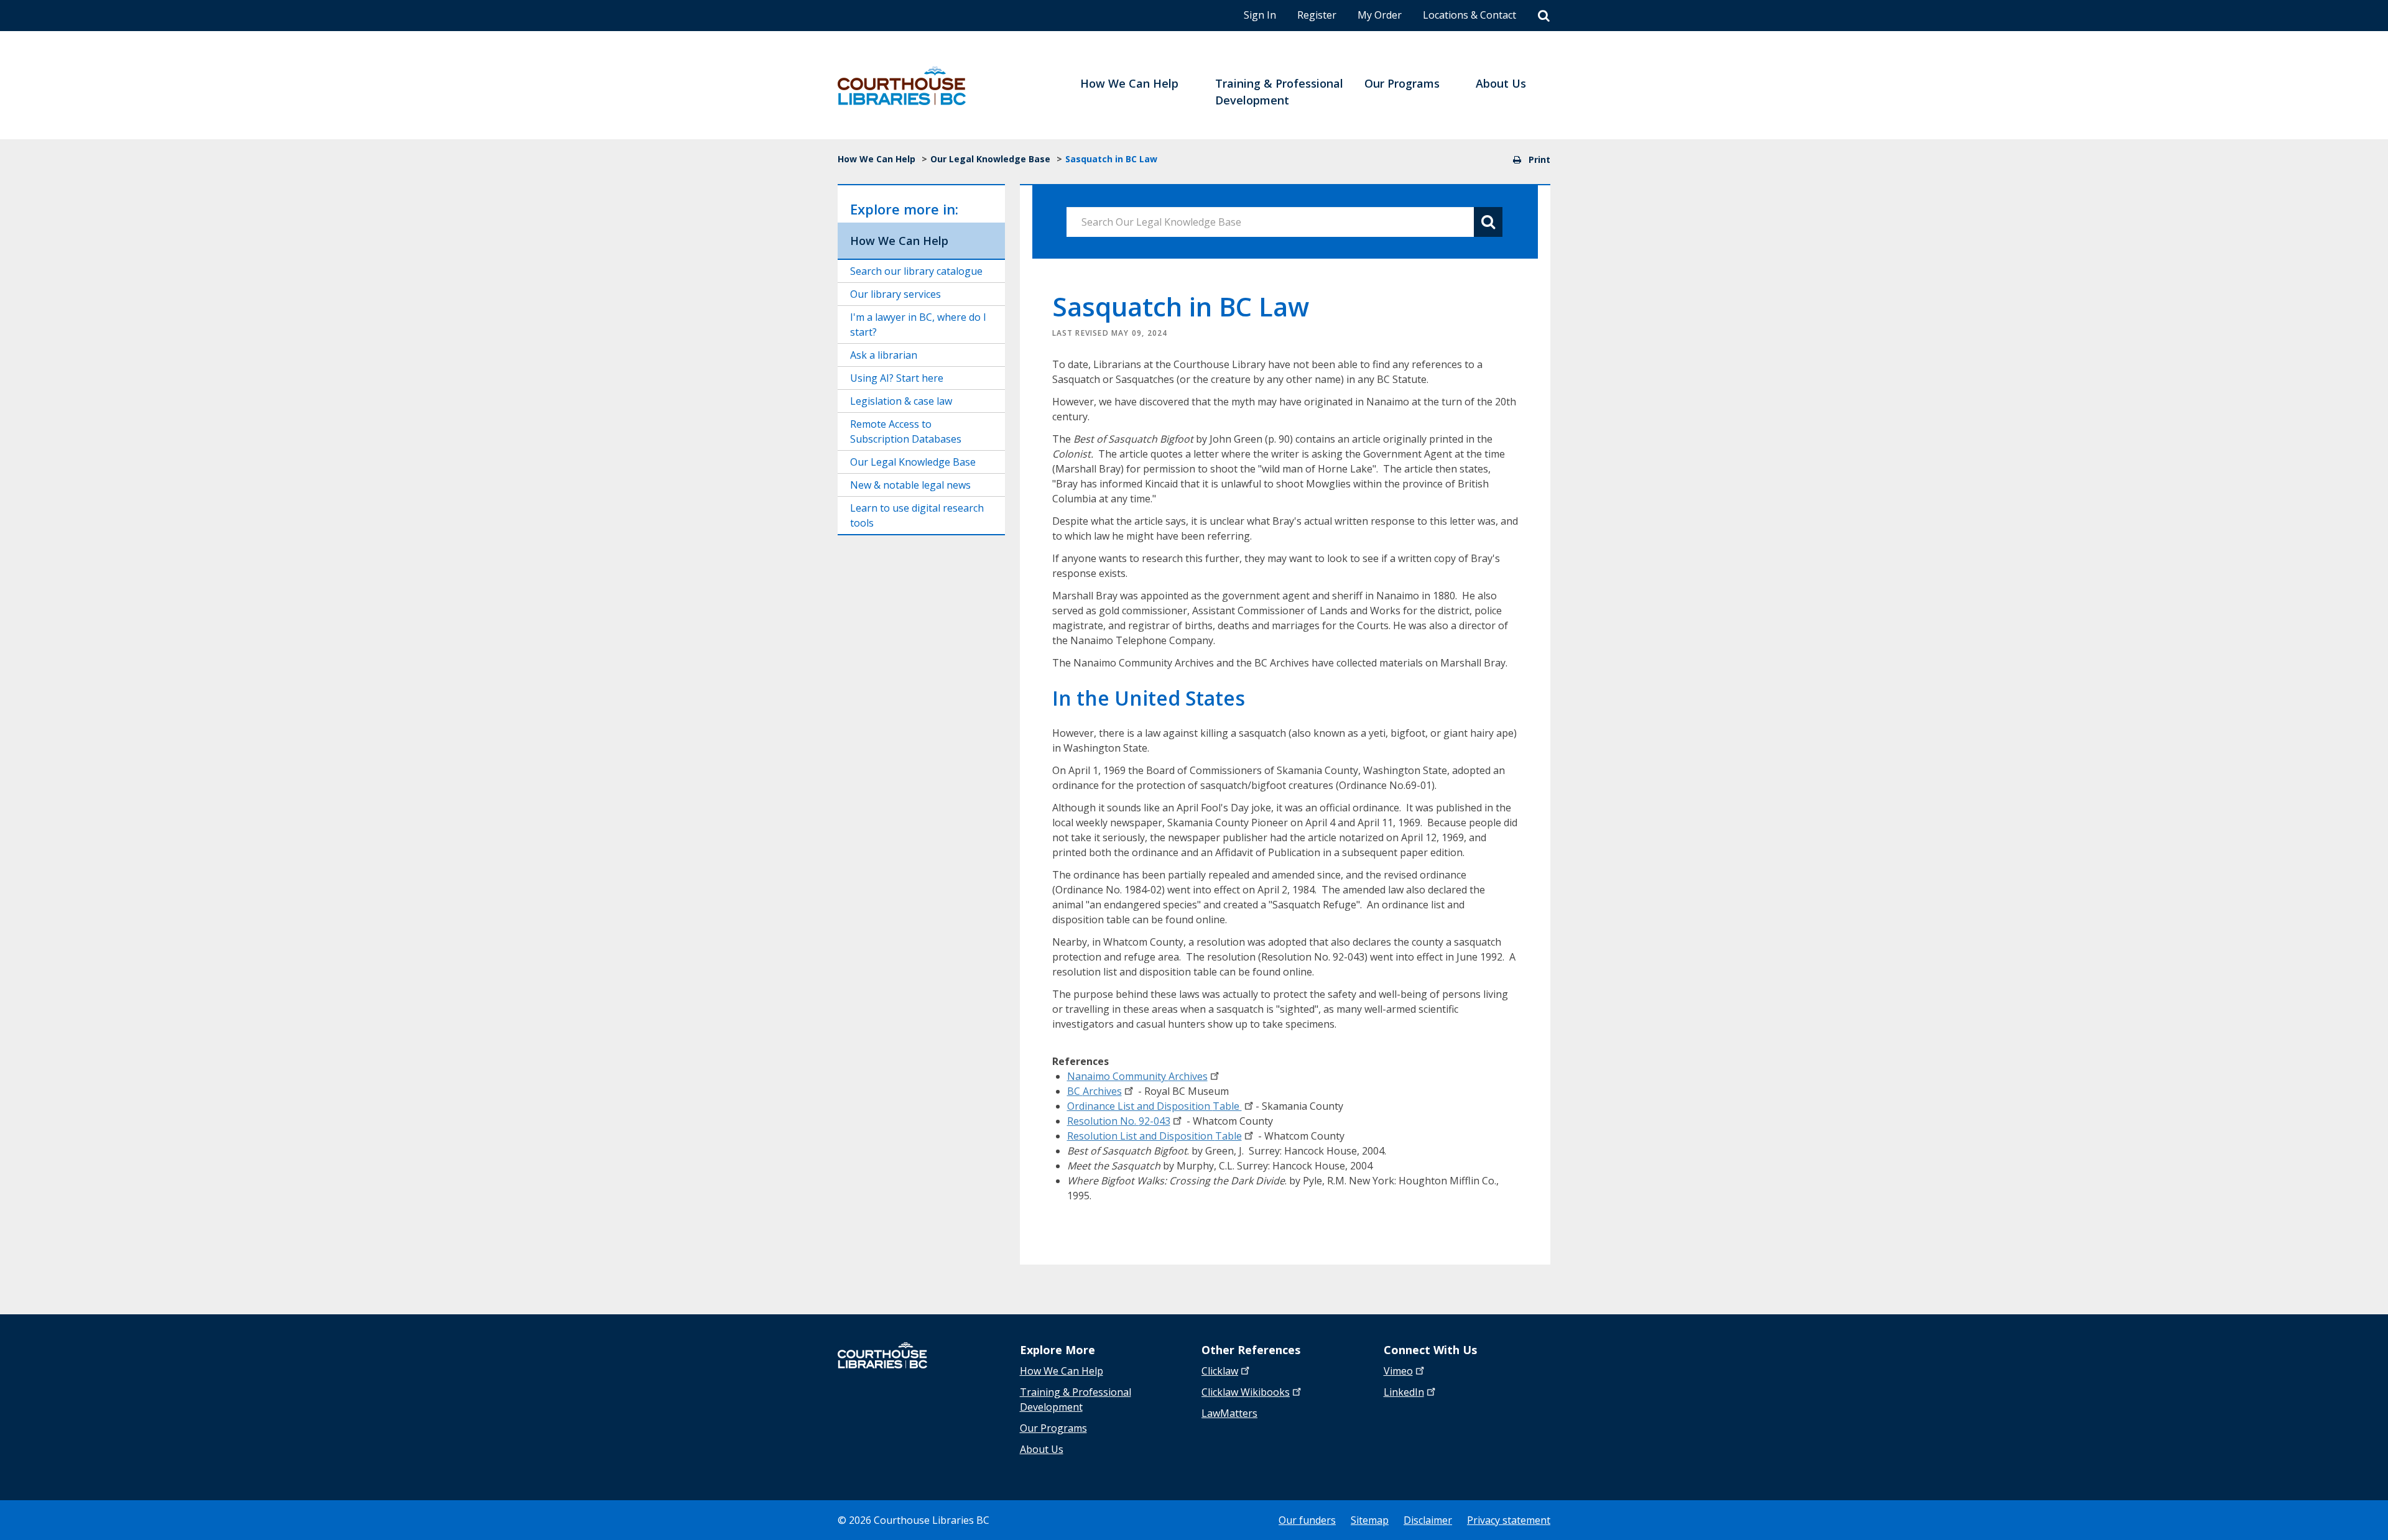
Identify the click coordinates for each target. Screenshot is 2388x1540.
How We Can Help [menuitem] (1129, 83)
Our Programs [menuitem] (1402, 83)
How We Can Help (877, 159)
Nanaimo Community (1137, 1076)
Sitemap (1370, 1520)
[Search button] (1488, 222)
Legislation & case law (901, 401)
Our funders (1307, 1520)
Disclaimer (1428, 1520)
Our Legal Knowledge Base (990, 159)
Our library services (895, 294)
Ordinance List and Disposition (1155, 1106)
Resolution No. (1119, 1121)
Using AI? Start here (897, 378)
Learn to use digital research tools (917, 515)
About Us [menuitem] (1501, 83)
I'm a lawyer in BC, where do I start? (918, 325)
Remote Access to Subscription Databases (906, 431)
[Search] (1544, 16)
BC (1094, 1091)
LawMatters (1229, 1413)
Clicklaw (1246, 1392)
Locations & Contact (1469, 15)
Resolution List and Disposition (1155, 1136)
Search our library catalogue (916, 271)
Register (1317, 15)
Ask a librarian (884, 355)
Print (1538, 159)
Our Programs (1053, 1428)
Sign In (1260, 15)
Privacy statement (1509, 1520)
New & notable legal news (910, 485)
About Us (1042, 1449)
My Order (1380, 15)
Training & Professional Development (1076, 1399)
